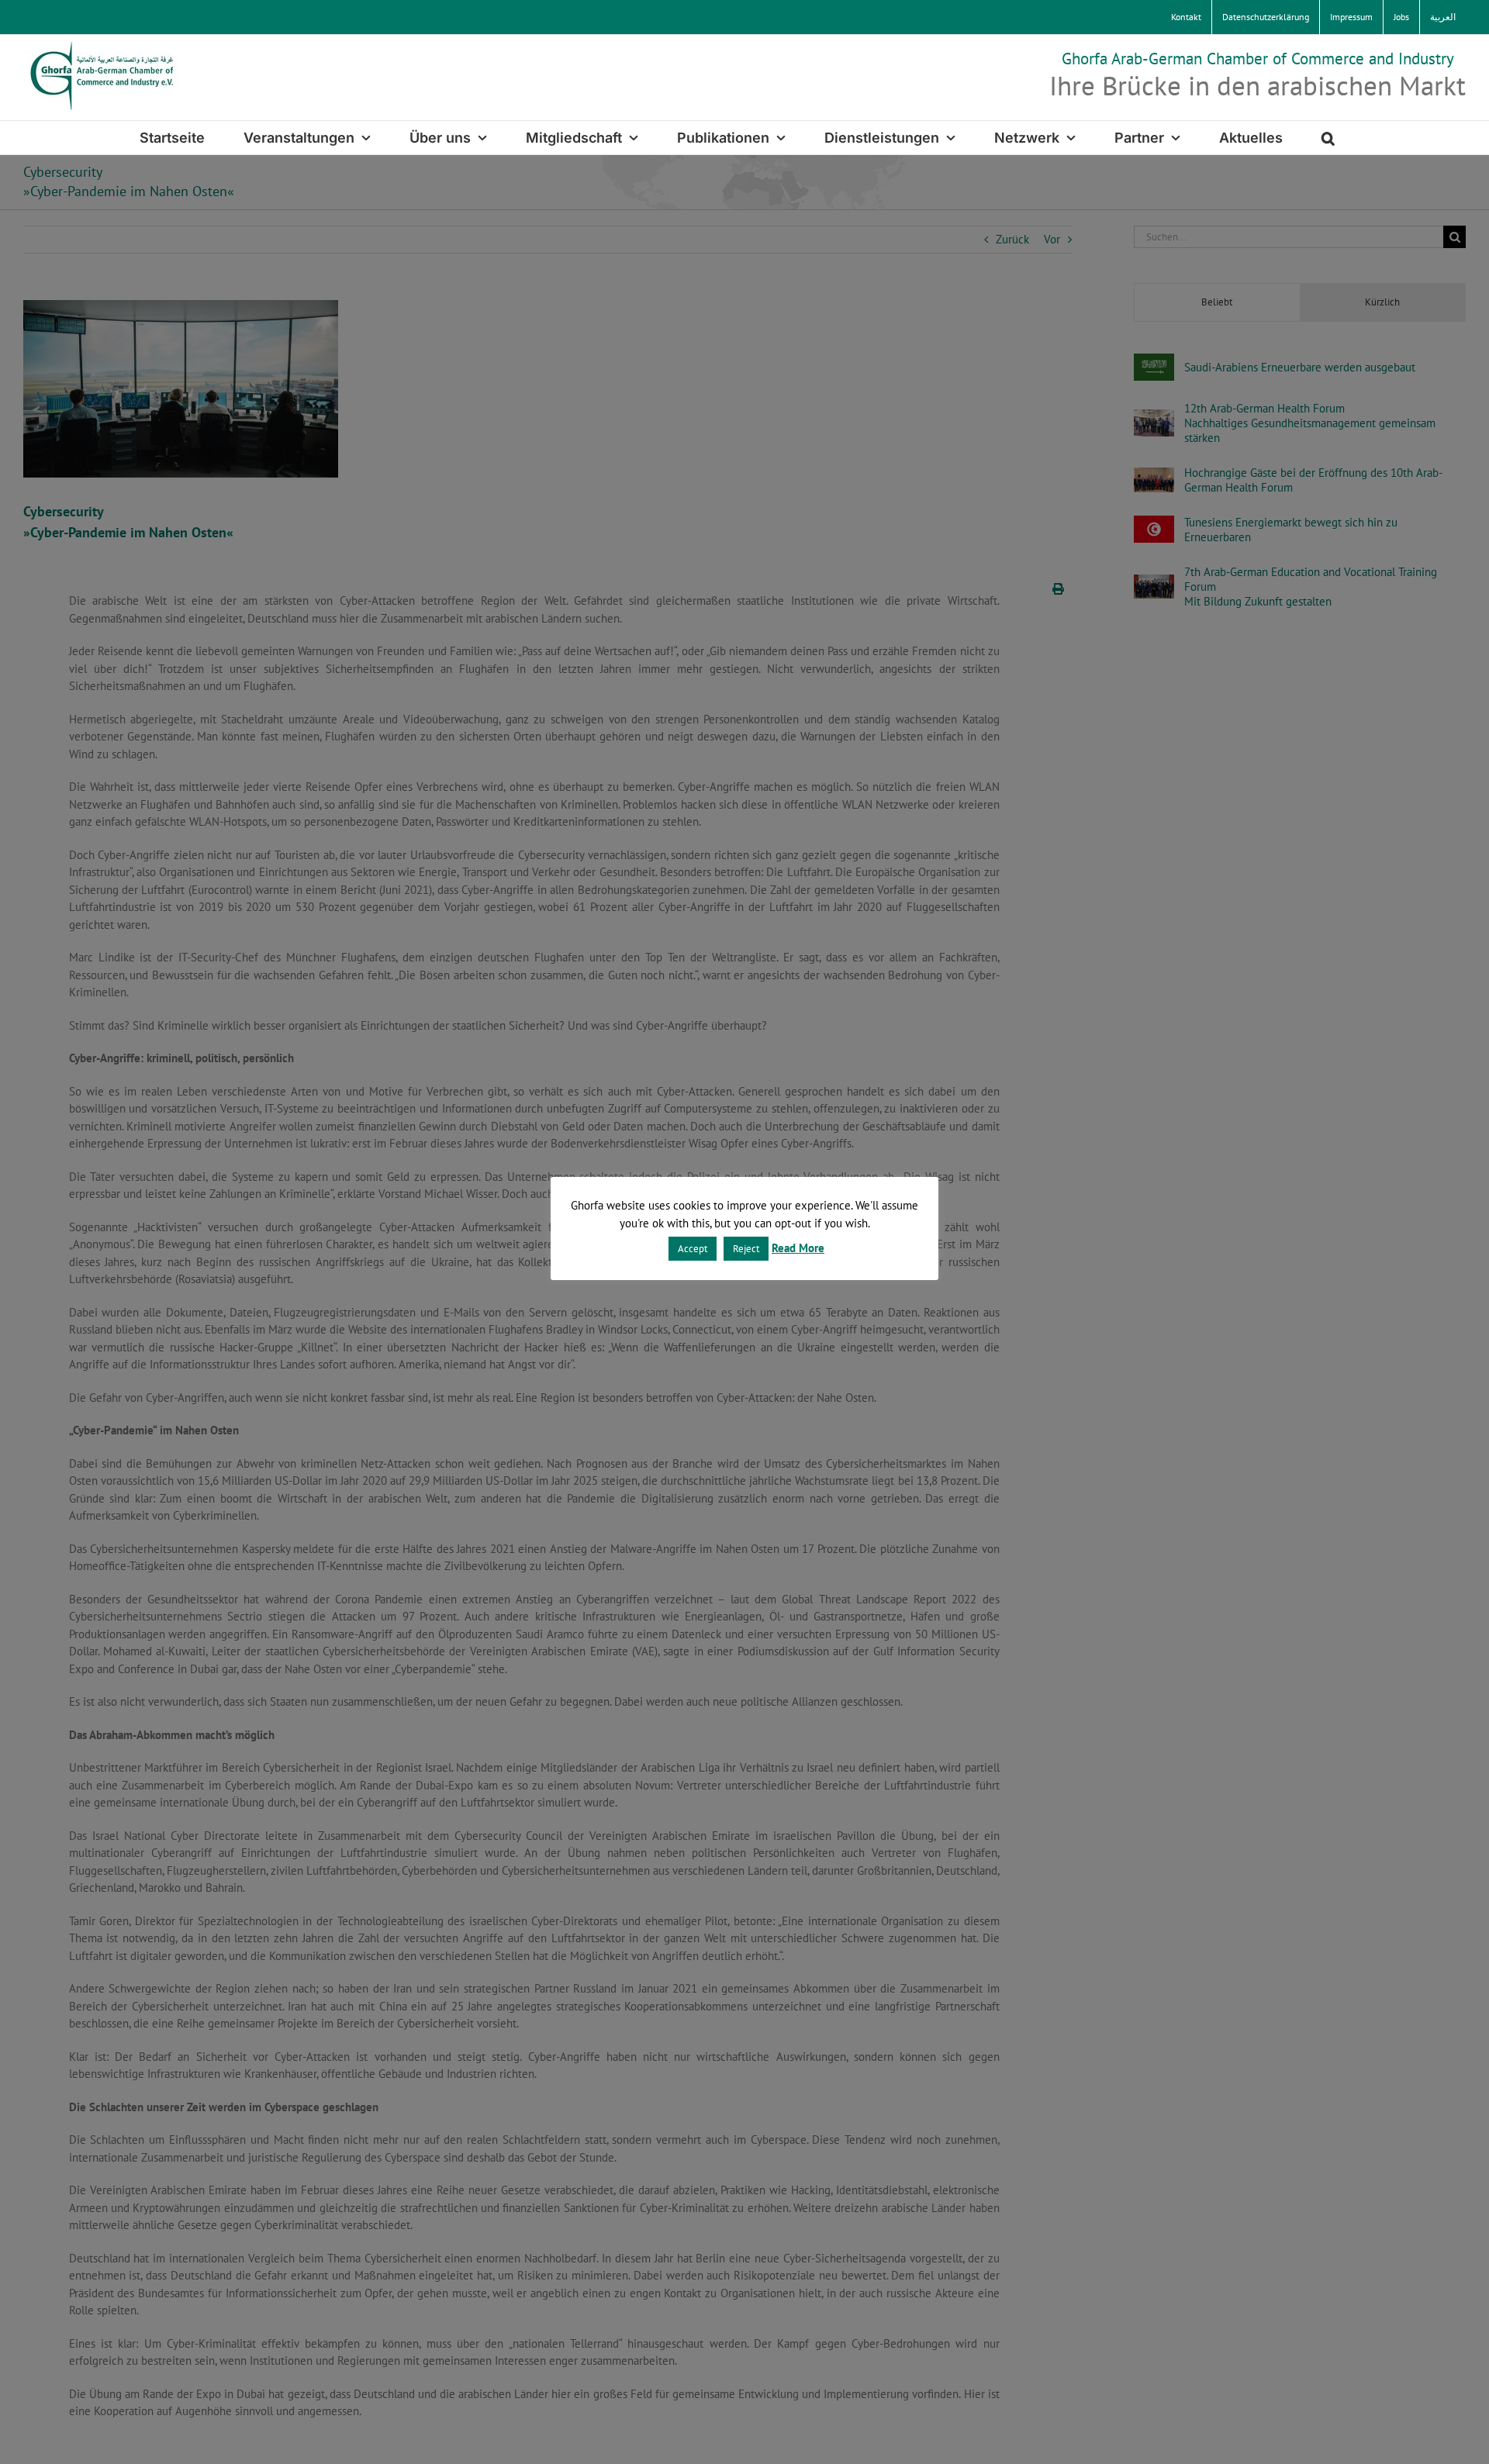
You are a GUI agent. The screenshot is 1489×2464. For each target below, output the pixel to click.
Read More (798, 1248)
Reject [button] (746, 1249)
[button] (1328, 138)
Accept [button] (693, 1249)
